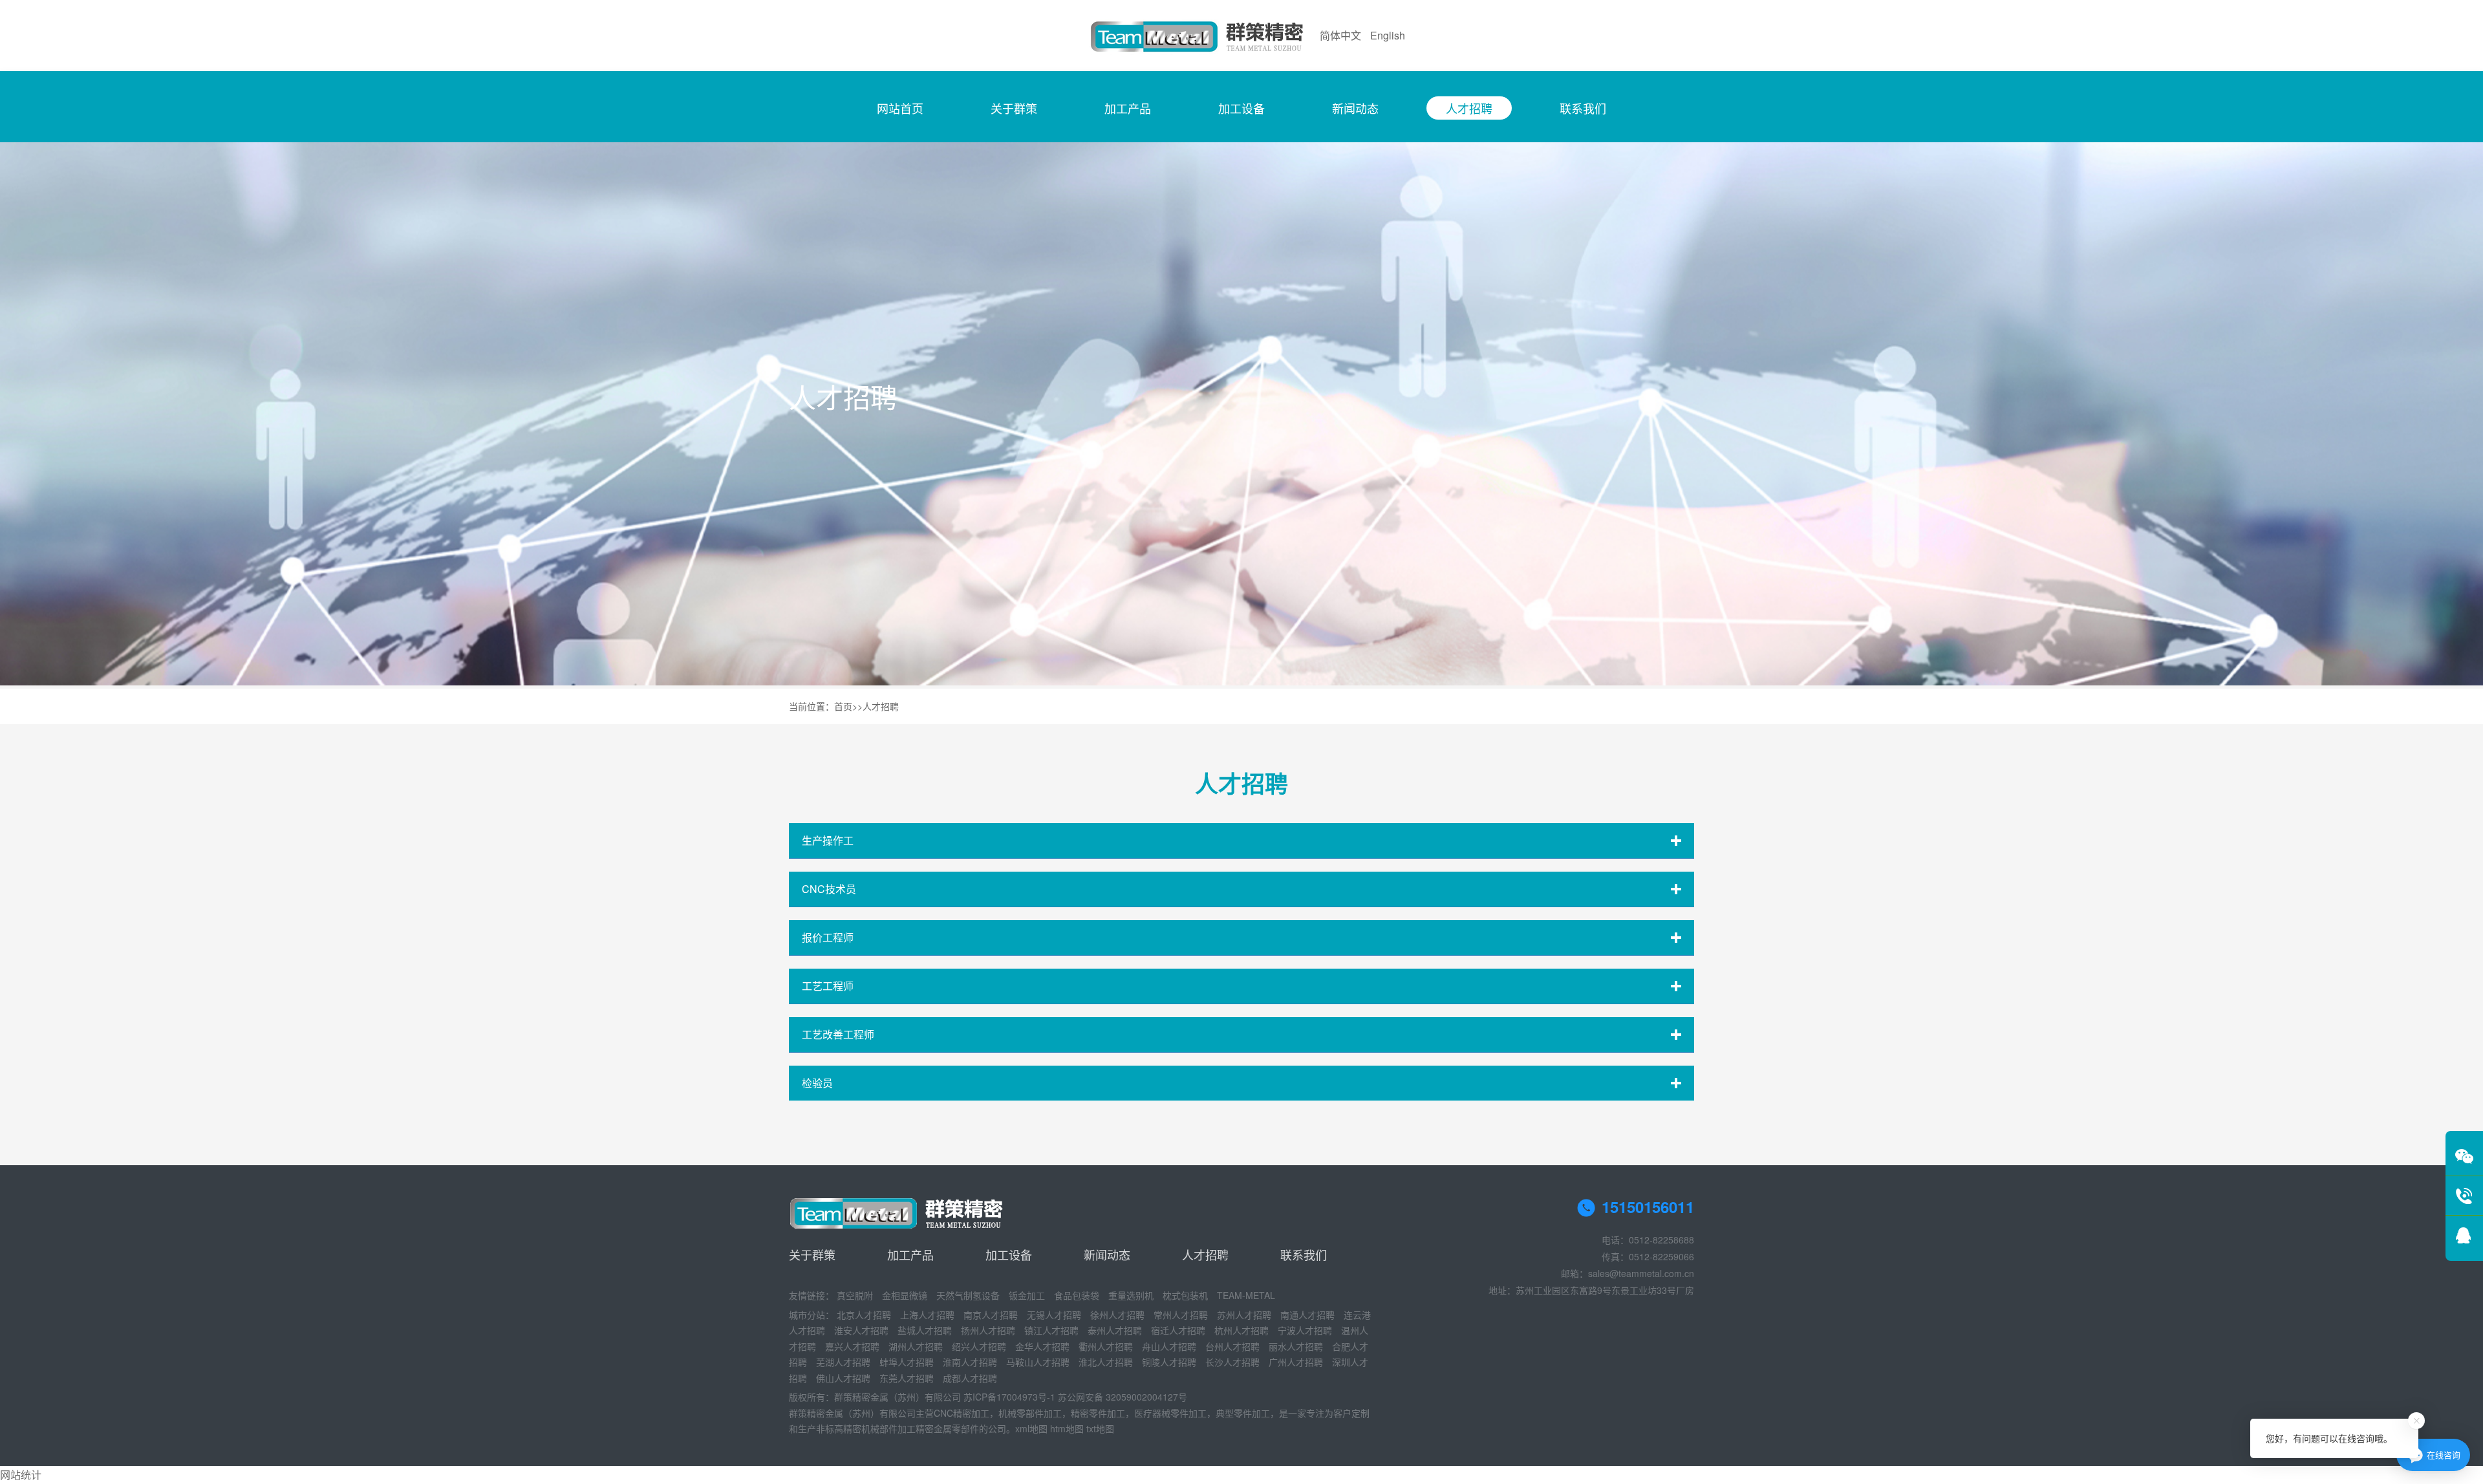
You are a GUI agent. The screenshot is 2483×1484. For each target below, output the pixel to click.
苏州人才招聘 (1244, 1315)
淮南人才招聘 (970, 1362)
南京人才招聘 (991, 1315)
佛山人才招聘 (843, 1378)
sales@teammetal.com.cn (1641, 1273)
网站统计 (21, 1475)
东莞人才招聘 (907, 1378)
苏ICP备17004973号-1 (1009, 1397)
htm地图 (1067, 1428)
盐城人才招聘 (925, 1330)
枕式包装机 (1185, 1295)
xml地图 (1031, 1428)
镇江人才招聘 (1051, 1330)
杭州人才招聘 (1241, 1330)
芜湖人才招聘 (843, 1362)
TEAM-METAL (1246, 1295)
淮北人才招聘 (1106, 1362)
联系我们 (1583, 108)
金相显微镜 (905, 1295)
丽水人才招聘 (1296, 1346)
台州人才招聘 (1232, 1346)
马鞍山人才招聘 (1038, 1362)
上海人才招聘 (927, 1315)
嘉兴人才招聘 (852, 1346)
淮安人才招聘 (861, 1330)
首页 (843, 706)
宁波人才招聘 (1305, 1330)
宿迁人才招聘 (1178, 1330)
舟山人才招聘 (1169, 1346)
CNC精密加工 (962, 1413)
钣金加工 (1027, 1295)
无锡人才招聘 (1054, 1315)
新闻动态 (1355, 108)
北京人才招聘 (864, 1315)
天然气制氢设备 (968, 1295)
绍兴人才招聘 (979, 1346)
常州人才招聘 (1181, 1315)
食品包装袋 (1077, 1295)
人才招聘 (1469, 108)
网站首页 (900, 108)
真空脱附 (855, 1295)
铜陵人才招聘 (1169, 1362)
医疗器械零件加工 (1170, 1413)
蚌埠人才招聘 (907, 1362)
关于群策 (1014, 108)
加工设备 (1241, 108)
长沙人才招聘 (1232, 1362)
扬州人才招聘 (988, 1330)
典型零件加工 (1243, 1413)
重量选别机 (1131, 1295)
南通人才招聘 (1307, 1315)
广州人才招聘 (1296, 1362)
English (1388, 35)
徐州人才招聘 (1117, 1315)
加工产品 (1128, 108)
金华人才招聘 (1042, 1346)
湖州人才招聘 (916, 1346)
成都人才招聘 (970, 1378)
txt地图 (1100, 1428)
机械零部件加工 (1030, 1413)
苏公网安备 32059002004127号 (1123, 1397)
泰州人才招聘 (1115, 1330)
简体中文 (1340, 35)
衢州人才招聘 (1106, 1346)
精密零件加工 (1098, 1413)
